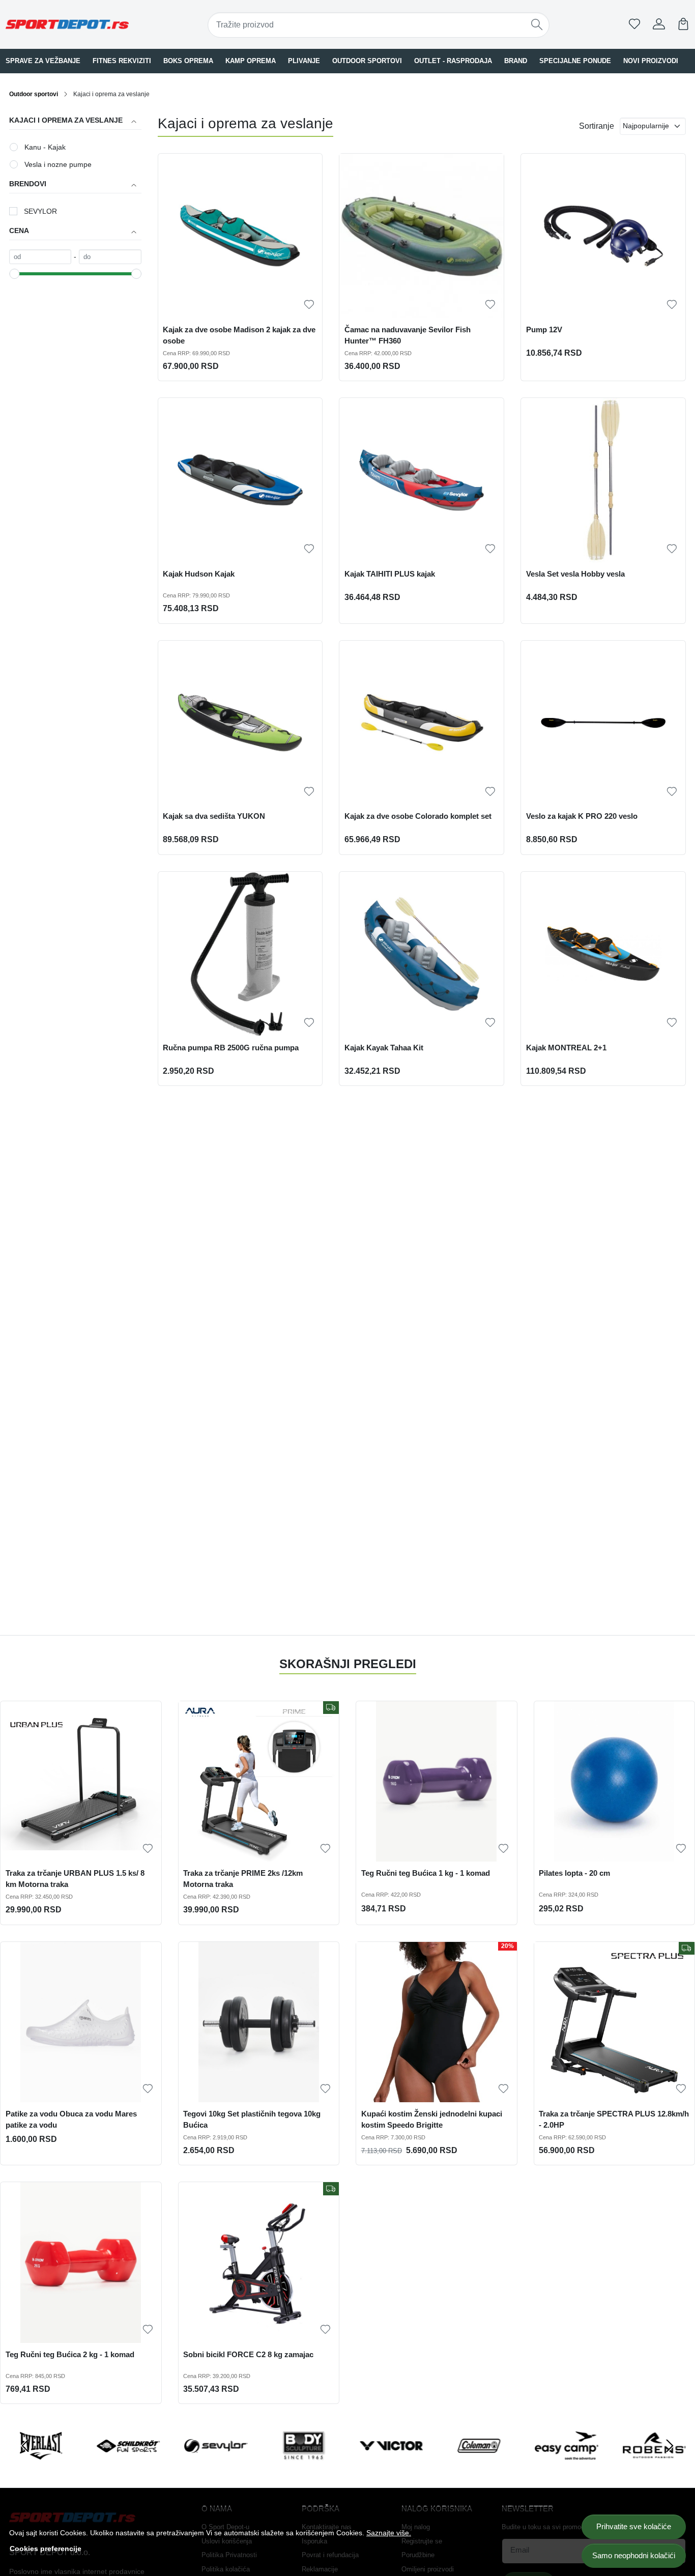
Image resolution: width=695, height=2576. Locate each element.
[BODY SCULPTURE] (304, 2465)
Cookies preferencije (46, 2549)
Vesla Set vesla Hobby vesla (575, 574)
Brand (516, 61)
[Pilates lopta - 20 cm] (615, 1782)
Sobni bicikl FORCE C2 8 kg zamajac (248, 2355)
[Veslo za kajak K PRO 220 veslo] (603, 723)
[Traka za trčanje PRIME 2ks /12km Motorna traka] (259, 1782)
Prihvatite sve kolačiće (634, 2526)
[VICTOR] (391, 2465)
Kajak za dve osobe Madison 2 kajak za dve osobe (239, 335)
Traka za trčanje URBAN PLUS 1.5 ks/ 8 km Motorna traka (75, 1879)
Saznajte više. (389, 2533)
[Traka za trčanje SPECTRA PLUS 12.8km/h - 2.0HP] (615, 2022)
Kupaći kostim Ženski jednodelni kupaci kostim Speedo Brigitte (432, 2120)
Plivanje (304, 61)
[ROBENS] (654, 2465)
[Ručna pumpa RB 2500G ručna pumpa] (240, 954)
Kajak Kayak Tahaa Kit (384, 1048)
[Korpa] (683, 24)
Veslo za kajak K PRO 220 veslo (582, 816)
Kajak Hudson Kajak (199, 574)
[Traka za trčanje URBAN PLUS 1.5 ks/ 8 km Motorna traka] (81, 1782)
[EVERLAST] (41, 2465)
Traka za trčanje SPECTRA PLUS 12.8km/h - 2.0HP (614, 2120)
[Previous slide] (25, 2446)
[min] (40, 257)
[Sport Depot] (67, 24)
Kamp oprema (251, 61)
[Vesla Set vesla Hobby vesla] (603, 480)
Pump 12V (544, 330)
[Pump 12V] (603, 236)
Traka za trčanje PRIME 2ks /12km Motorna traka (243, 1879)
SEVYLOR (40, 211)
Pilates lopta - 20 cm (574, 1873)
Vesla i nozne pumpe (58, 164)
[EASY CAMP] (567, 2465)
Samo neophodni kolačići (634, 2555)
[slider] (14, 274)
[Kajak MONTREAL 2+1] (603, 954)
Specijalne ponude (575, 61)
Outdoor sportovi (367, 61)
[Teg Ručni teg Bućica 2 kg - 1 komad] (81, 2263)
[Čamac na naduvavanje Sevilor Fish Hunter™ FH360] (422, 236)
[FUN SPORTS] (128, 2465)
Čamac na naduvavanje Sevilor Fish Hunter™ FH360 (408, 335)
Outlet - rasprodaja (453, 61)
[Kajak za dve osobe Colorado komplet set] (422, 723)
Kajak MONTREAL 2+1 (566, 1048)
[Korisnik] (659, 24)
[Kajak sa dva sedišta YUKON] (240, 723)
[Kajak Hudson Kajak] (240, 480)
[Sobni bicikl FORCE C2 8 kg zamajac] (259, 2263)
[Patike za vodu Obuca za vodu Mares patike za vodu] (81, 2022)
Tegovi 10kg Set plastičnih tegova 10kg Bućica (252, 2120)
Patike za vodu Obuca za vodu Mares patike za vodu (71, 2120)
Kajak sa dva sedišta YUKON (214, 816)
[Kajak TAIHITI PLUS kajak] (422, 480)
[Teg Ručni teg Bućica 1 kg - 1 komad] (437, 1782)
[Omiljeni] (634, 24)
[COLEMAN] (479, 2465)
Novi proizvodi (651, 61)
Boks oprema (188, 61)
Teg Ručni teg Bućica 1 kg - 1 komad (426, 1873)
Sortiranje (597, 126)
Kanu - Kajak (45, 147)
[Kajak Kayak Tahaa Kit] (422, 954)
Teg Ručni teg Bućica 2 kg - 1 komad (70, 2355)
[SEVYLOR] (216, 2465)
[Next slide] (670, 2446)
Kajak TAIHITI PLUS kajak (390, 574)
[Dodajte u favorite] (309, 305)
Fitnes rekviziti (122, 61)
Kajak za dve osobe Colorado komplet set (418, 816)
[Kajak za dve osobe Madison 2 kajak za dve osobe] (240, 236)
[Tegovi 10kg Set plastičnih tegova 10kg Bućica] (259, 2022)
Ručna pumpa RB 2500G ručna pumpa (231, 1048)
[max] (110, 257)
